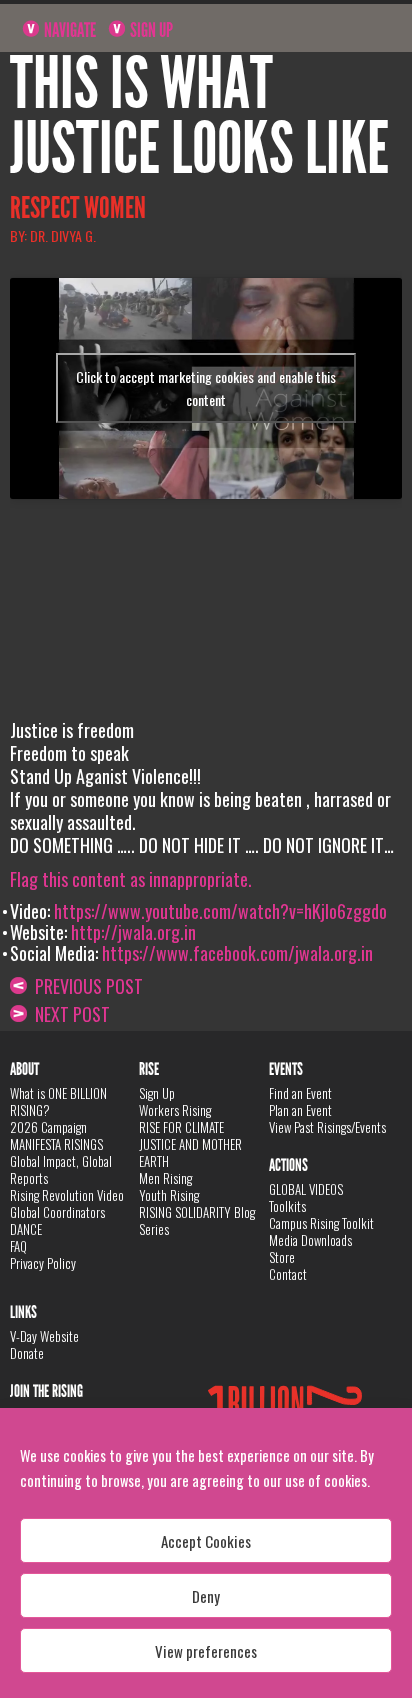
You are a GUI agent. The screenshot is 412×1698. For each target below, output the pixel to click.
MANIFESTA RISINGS (56, 1144)
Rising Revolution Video (67, 1195)
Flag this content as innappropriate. (131, 879)
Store (282, 1257)
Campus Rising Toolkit (321, 1223)
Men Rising (165, 1178)
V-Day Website (44, 1336)
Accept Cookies (206, 1541)
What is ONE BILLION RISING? (58, 1101)
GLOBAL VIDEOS (306, 1189)
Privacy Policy (43, 1263)
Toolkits (287, 1206)
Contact (288, 1274)
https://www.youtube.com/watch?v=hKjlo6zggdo (220, 911)
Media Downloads (310, 1240)
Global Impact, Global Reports (61, 1169)
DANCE (26, 1229)
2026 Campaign (48, 1127)
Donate (27, 1353)
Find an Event (300, 1093)
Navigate (68, 30)
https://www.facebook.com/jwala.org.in (237, 953)
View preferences (206, 1651)
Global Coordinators (57, 1212)
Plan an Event (300, 1110)
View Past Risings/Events (327, 1127)
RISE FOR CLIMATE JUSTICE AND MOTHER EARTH (190, 1144)
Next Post (68, 1014)
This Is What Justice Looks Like (199, 116)
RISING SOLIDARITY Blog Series (197, 1220)
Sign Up (150, 30)
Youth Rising (169, 1195)
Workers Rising (175, 1110)
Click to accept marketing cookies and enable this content (206, 388)
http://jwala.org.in (133, 932)
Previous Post (85, 986)
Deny (206, 1596)
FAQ (18, 1246)
